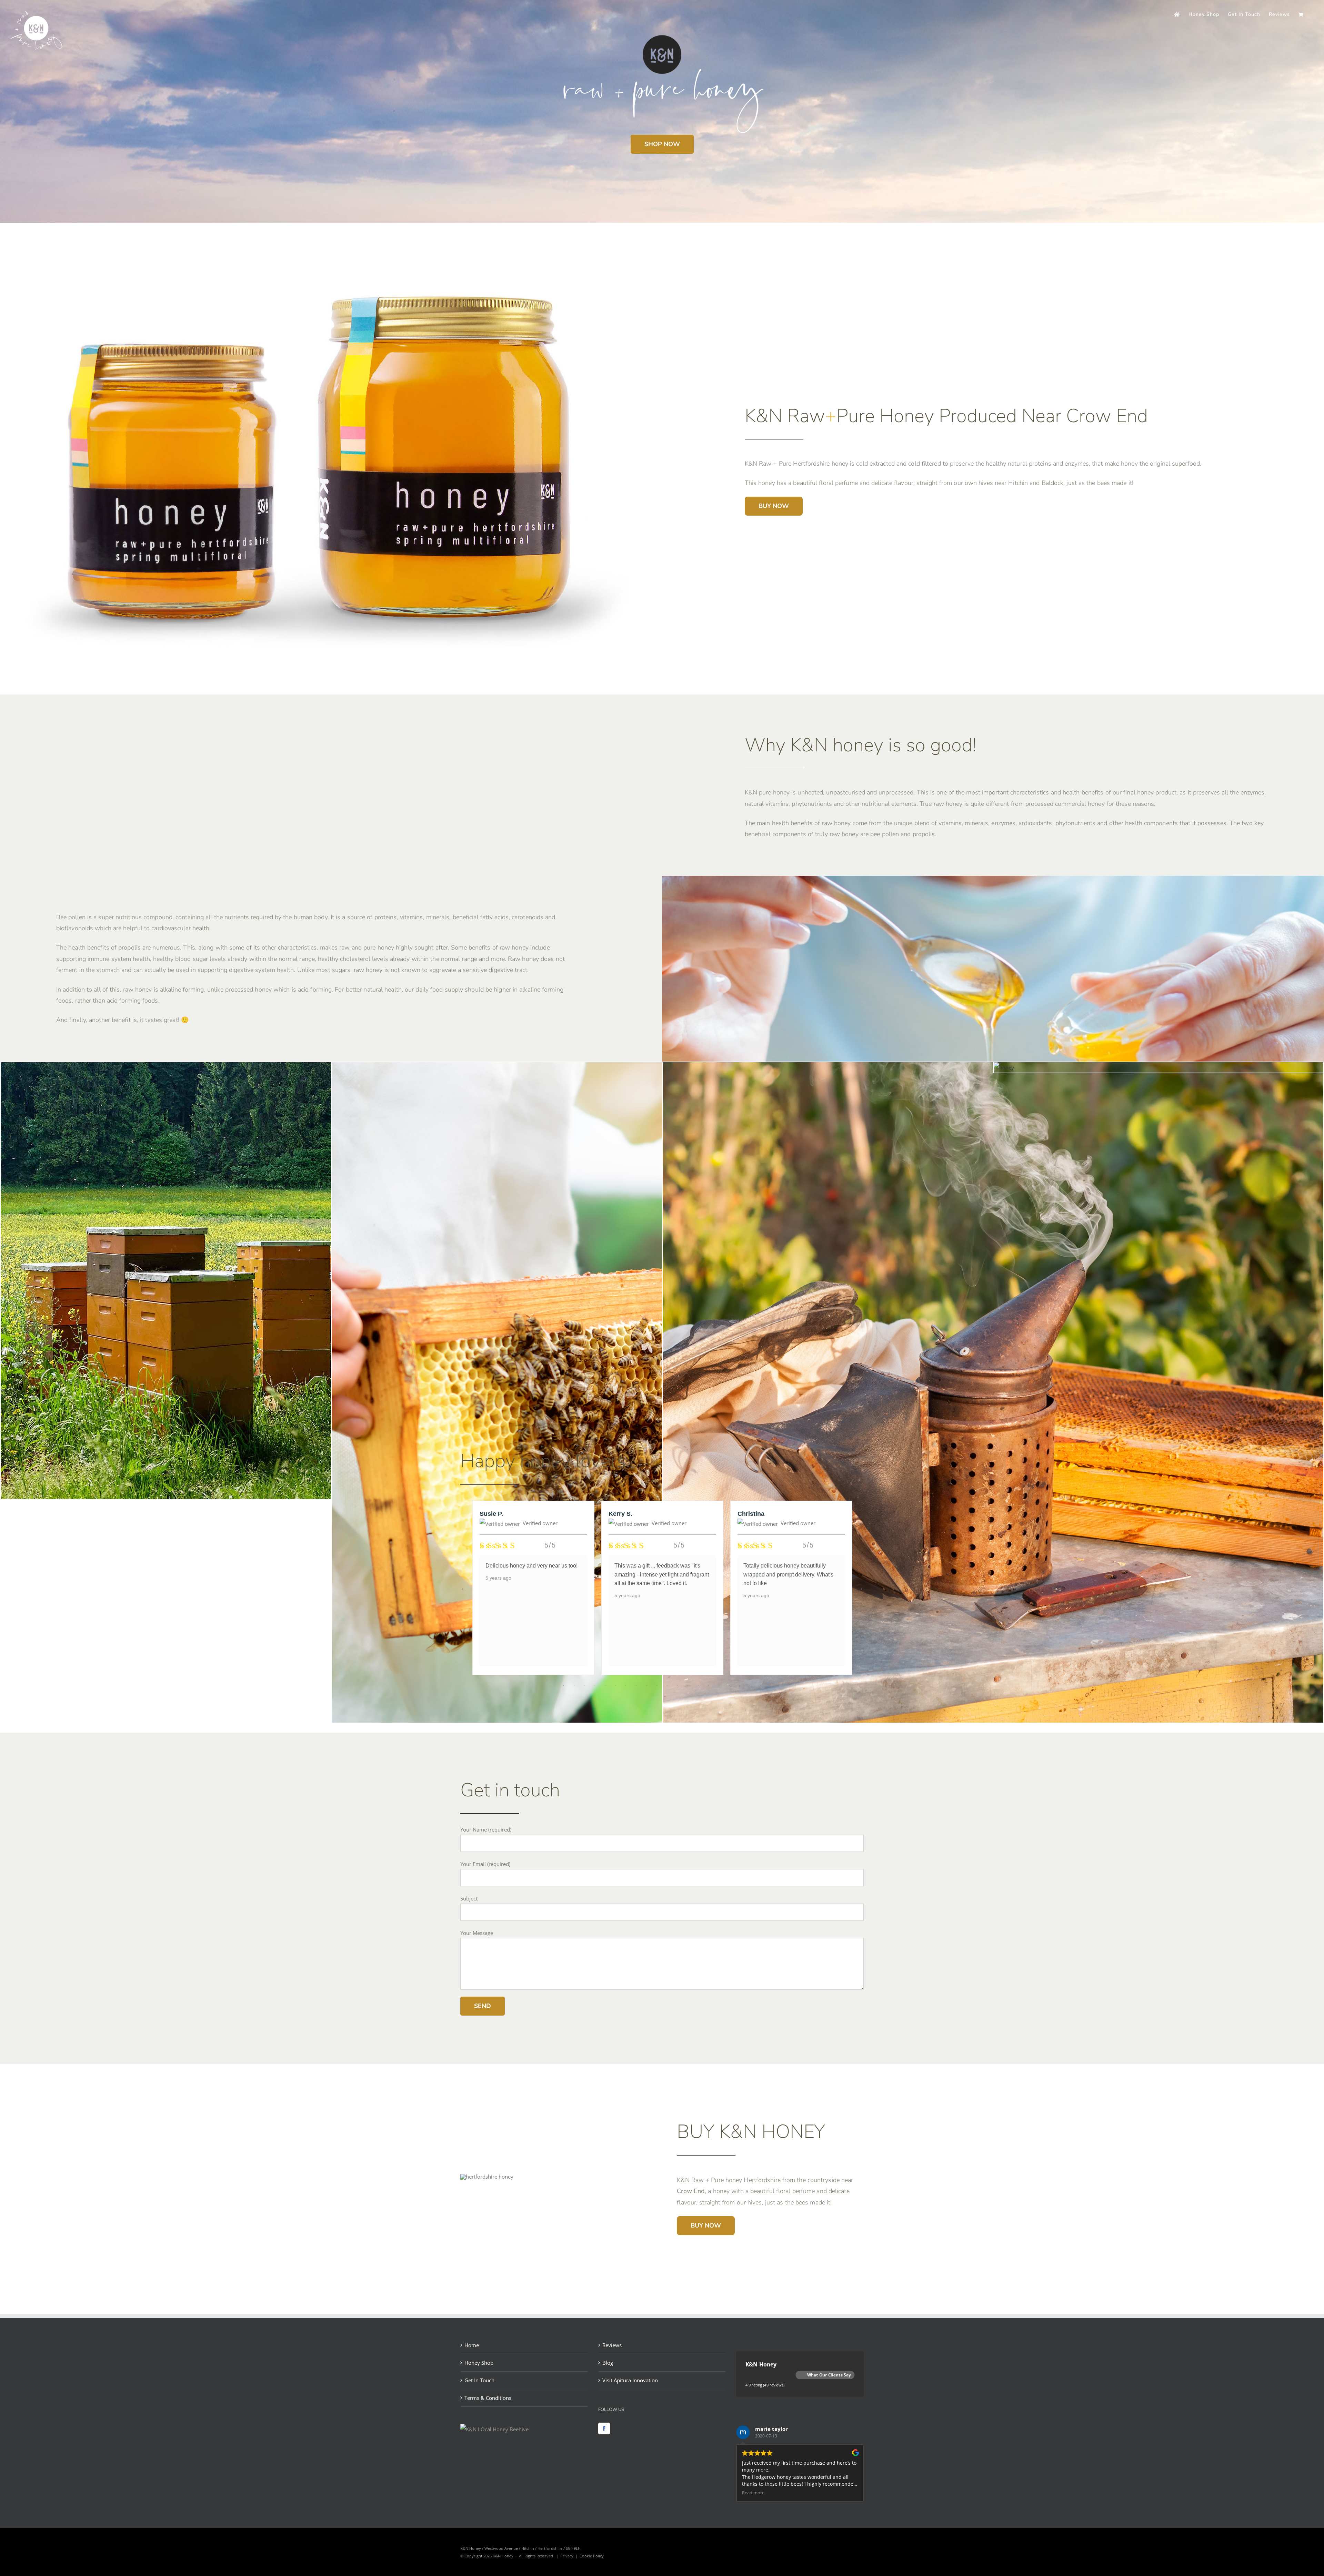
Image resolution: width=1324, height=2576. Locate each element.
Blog (608, 2363)
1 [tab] (564, 1685)
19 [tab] (750, 1685)
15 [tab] (709, 1685)
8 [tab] (636, 1685)
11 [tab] (667, 1685)
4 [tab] (595, 1685)
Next (860, 1588)
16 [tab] (719, 1685)
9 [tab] (646, 1685)
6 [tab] (615, 1685)
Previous (464, 1588)
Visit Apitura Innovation (630, 2380)
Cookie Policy (592, 2556)
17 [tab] (729, 1685)
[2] (1004, 1067)
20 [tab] (760, 1685)
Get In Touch (479, 2380)
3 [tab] (584, 1685)
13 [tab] (688, 1685)
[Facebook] (604, 2428)
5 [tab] (605, 1685)
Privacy (567, 2556)
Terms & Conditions (488, 2398)
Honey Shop (479, 2363)
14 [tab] (698, 1685)
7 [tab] (626, 1685)
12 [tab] (678, 1685)
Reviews (612, 2345)
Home (472, 2345)
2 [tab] (574, 1685)
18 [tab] (740, 1685)
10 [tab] (657, 1685)
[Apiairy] (219, 1067)
